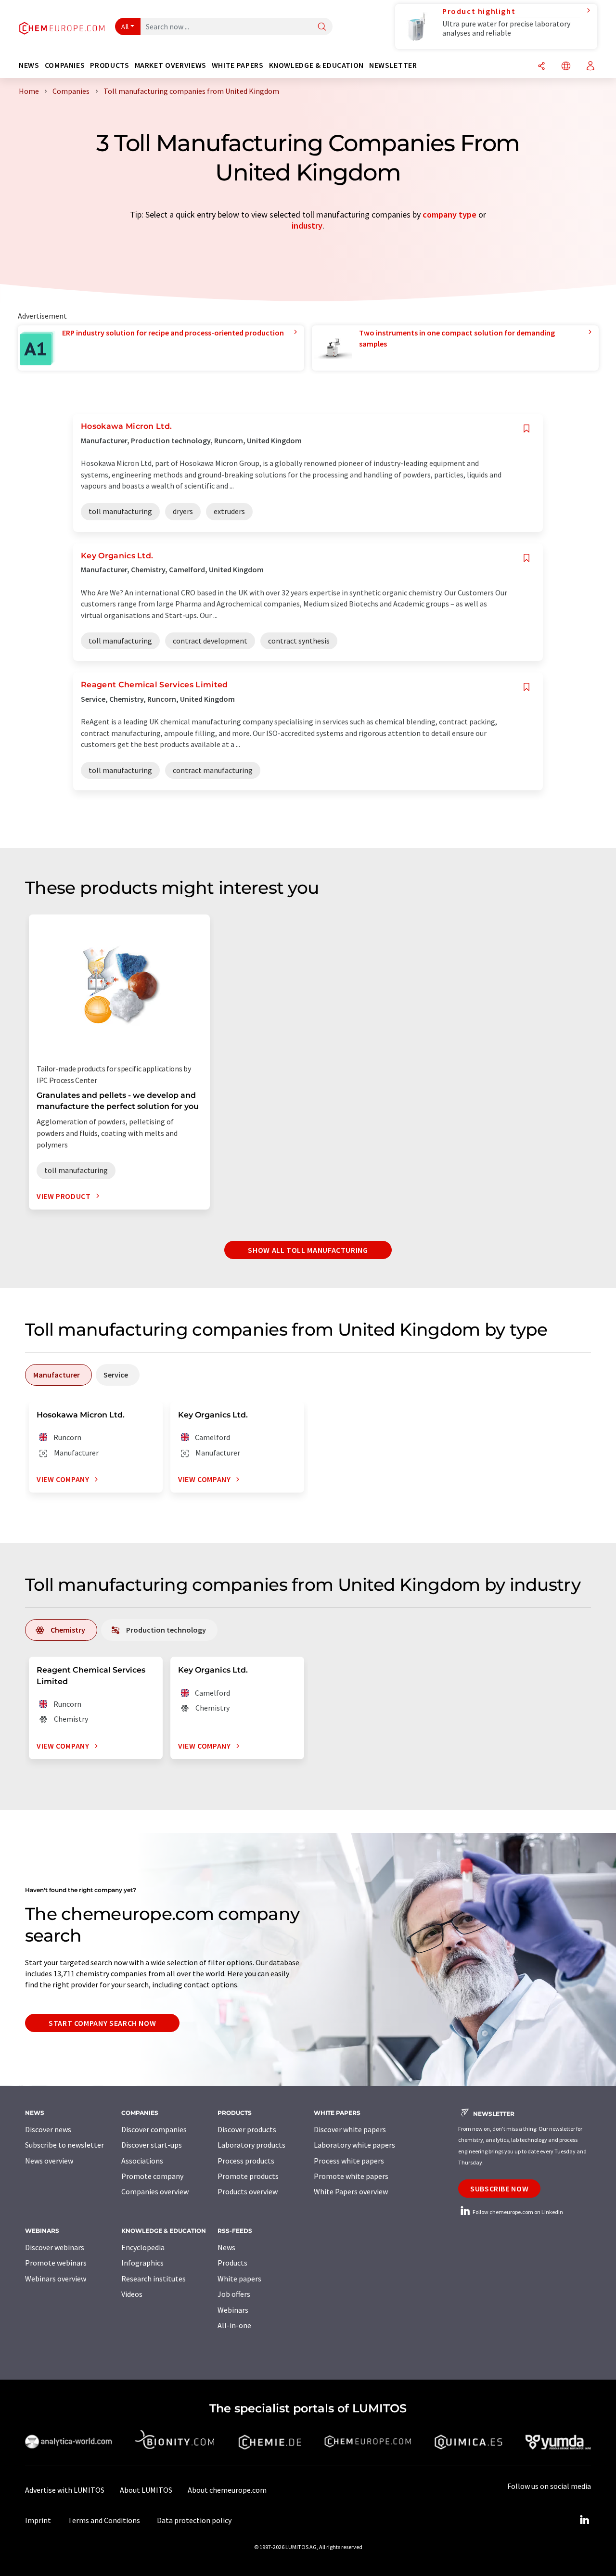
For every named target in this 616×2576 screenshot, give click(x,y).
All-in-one (234, 2325)
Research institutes (154, 2279)
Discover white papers (350, 2129)
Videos (132, 2294)
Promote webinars (56, 2263)
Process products (246, 2161)
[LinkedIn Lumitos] (584, 2520)
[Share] (541, 67)
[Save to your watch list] (526, 429)
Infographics (142, 2263)
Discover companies (154, 2129)
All (125, 26)
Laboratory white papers (354, 2145)
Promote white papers (351, 2176)
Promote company (152, 2176)
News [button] (29, 65)
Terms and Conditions (104, 2520)
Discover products (247, 2129)
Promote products (248, 2176)
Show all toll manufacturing (308, 1250)
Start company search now (102, 2023)
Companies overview (155, 2191)
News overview (49, 2161)
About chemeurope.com (227, 2490)
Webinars (233, 2310)
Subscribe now (499, 2189)
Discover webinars (55, 2247)
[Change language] (566, 67)
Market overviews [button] (171, 65)
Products (232, 2263)
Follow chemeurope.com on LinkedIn (517, 2212)
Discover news (48, 2129)
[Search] (322, 27)
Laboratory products (251, 2145)
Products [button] (109, 65)
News (226, 2247)
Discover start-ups (152, 2145)
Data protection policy (194, 2520)
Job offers (234, 2294)
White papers (239, 2279)
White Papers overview (351, 2191)
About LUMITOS (146, 2490)
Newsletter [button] (393, 65)
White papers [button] (238, 65)
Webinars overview (56, 2279)
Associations (142, 2161)
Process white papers (349, 2161)
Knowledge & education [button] (316, 65)
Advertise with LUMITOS (65, 2490)
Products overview (248, 2191)
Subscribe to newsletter (64, 2145)
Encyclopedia (143, 2247)
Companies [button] (65, 65)
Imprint (38, 2520)
